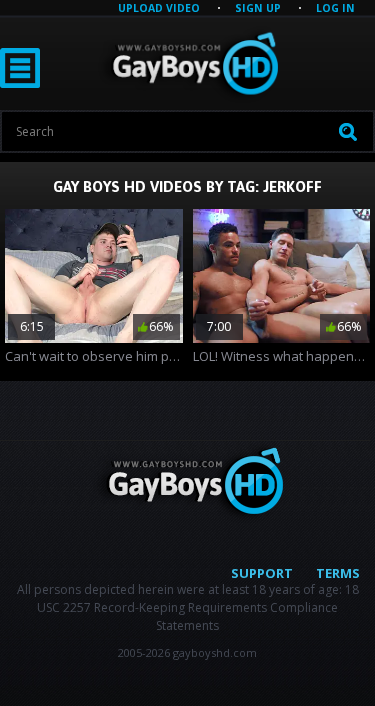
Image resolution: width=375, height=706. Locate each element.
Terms (338, 573)
